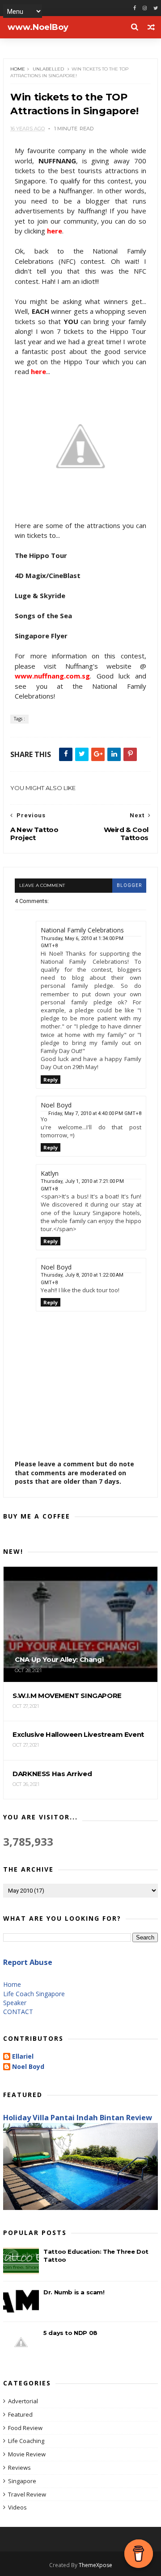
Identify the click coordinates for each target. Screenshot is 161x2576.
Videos (17, 2507)
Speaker (15, 2003)
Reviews (19, 2468)
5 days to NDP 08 (70, 2333)
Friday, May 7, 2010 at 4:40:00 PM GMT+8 (95, 1113)
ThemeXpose (95, 2565)
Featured (20, 2414)
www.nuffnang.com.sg (52, 676)
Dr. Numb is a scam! (74, 2292)
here (55, 231)
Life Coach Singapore (34, 1994)
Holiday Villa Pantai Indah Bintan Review (78, 2118)
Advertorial (23, 2401)
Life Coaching (26, 2441)
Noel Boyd (28, 2067)
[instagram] (145, 8)
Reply (51, 1080)
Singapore (22, 2481)
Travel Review (27, 2494)
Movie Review (27, 2454)
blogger (129, 885)
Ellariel (23, 2057)
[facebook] (135, 8)
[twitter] (156, 8)
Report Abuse (28, 1962)
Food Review (25, 2428)
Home (18, 69)
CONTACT (18, 2012)
